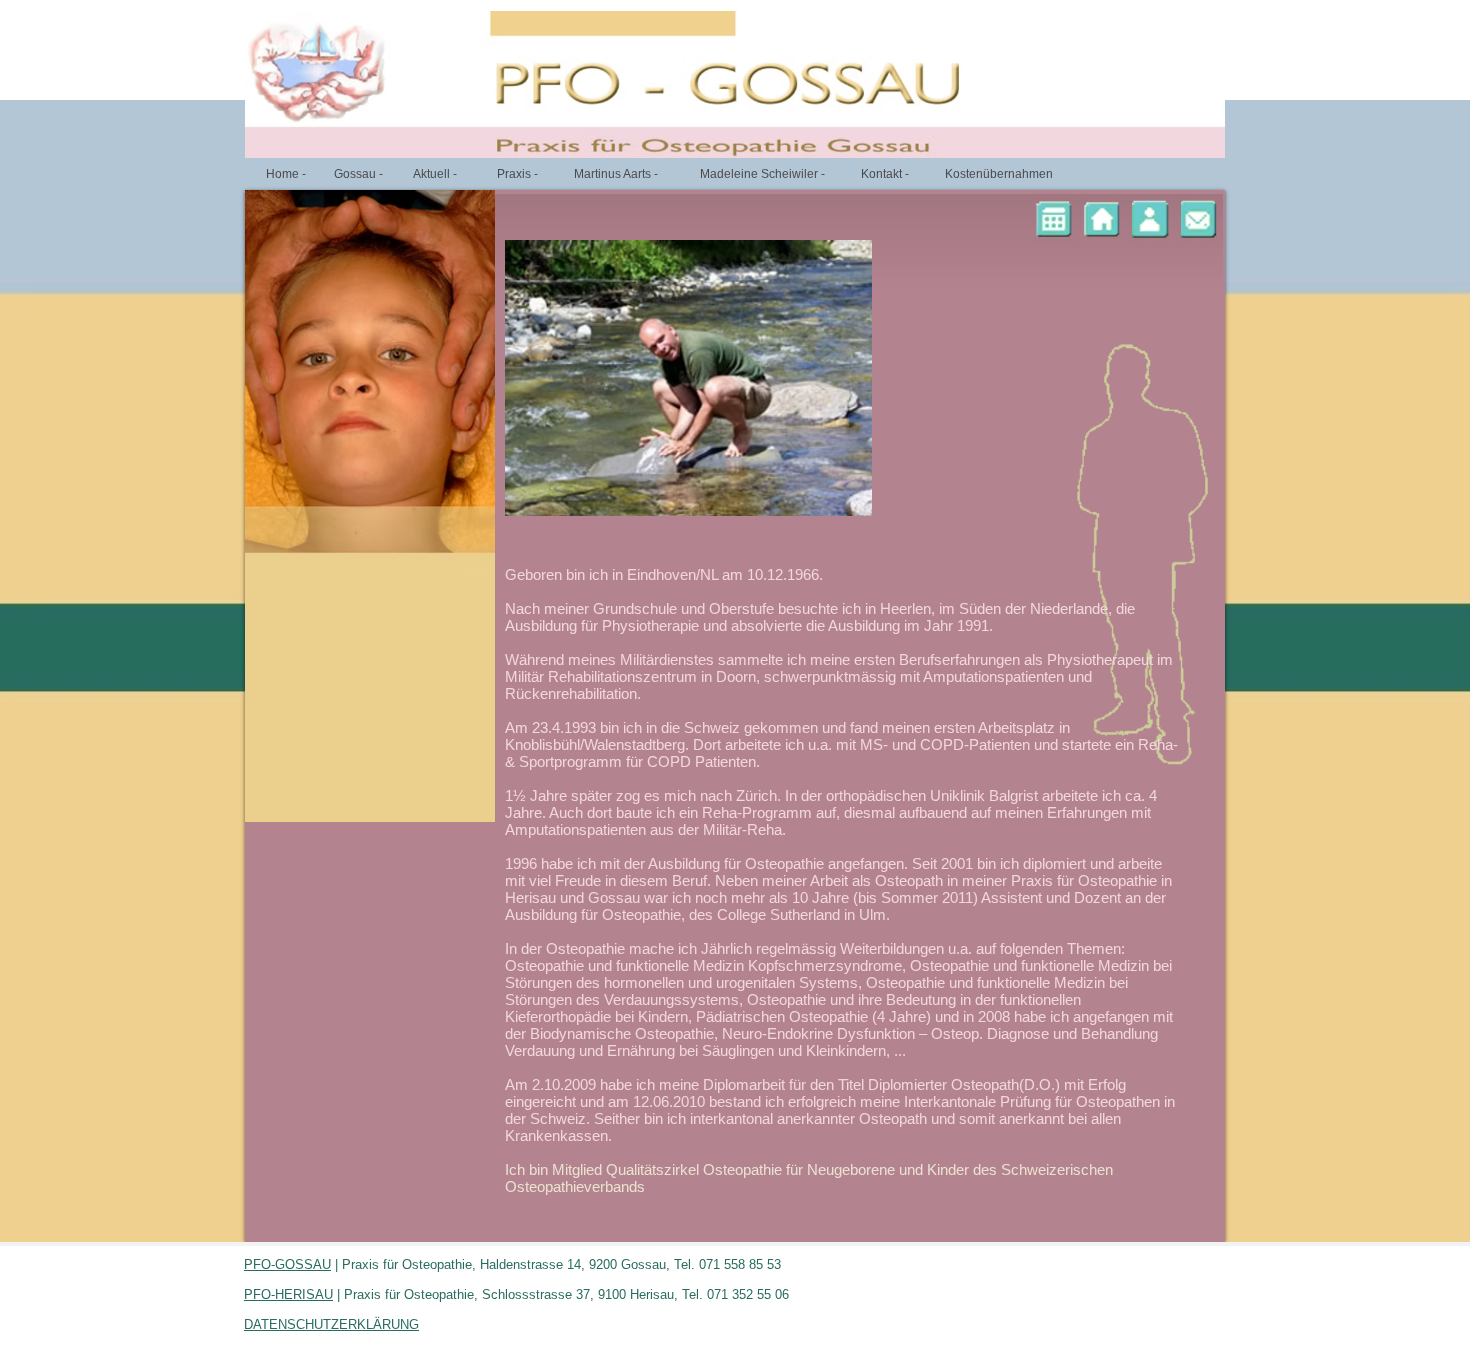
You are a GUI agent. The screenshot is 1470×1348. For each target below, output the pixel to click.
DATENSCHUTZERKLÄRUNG (331, 1324)
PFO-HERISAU (288, 1294)
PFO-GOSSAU (287, 1264)
